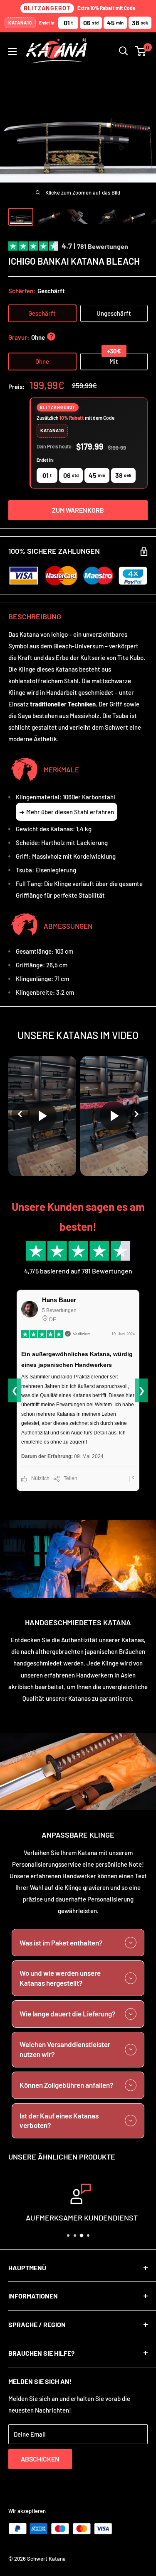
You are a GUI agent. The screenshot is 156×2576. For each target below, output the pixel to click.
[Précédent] (21, 1114)
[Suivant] (135, 1114)
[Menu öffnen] (12, 51)
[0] (141, 51)
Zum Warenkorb (78, 510)
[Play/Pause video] (42, 1116)
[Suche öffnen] (124, 51)
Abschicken (40, 2459)
